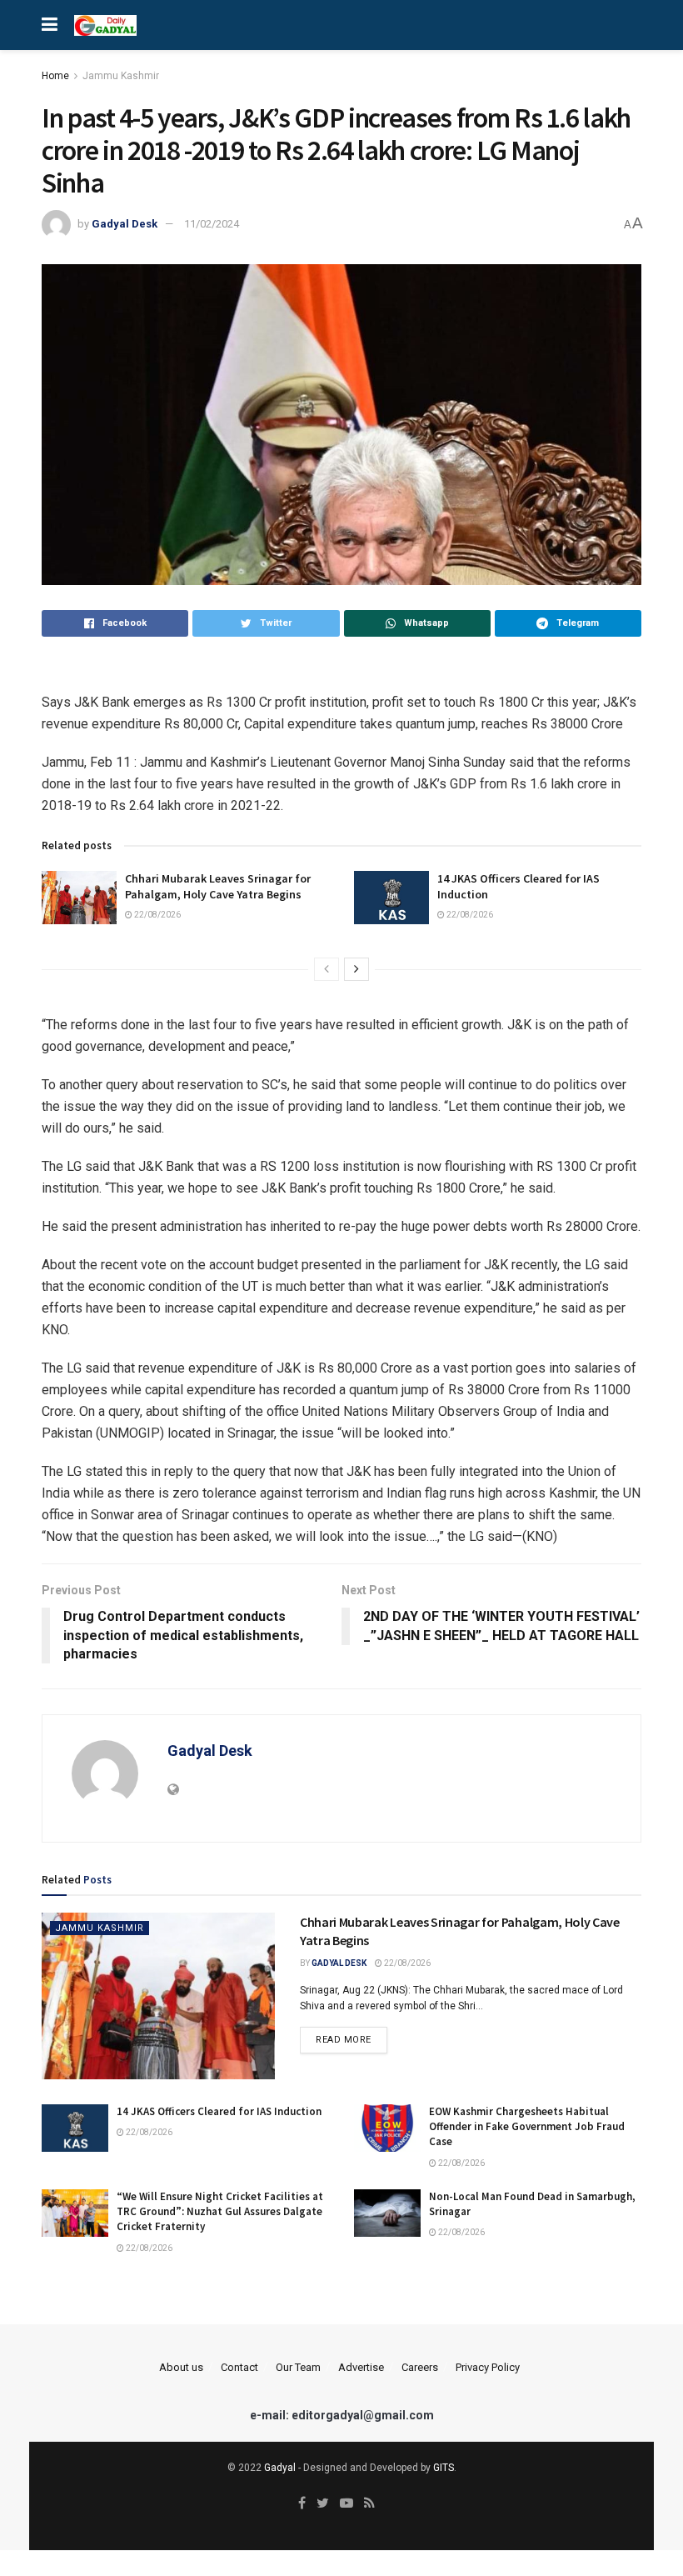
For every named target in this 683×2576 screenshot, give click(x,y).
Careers (420, 2367)
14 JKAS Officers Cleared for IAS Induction (219, 2111)
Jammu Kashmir (121, 76)
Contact (239, 2367)
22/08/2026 (157, 915)
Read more (344, 2040)
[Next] (356, 969)
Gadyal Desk (125, 224)
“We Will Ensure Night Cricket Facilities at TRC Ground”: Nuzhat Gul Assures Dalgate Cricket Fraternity (220, 2211)
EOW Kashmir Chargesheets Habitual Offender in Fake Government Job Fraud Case (527, 2126)
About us (181, 2367)
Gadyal (280, 2468)
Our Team (298, 2367)
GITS (444, 2468)
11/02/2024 (212, 224)
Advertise (361, 2367)
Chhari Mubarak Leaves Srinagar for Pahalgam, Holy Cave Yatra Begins (218, 887)
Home (55, 76)
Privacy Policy (488, 2367)
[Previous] (327, 969)
